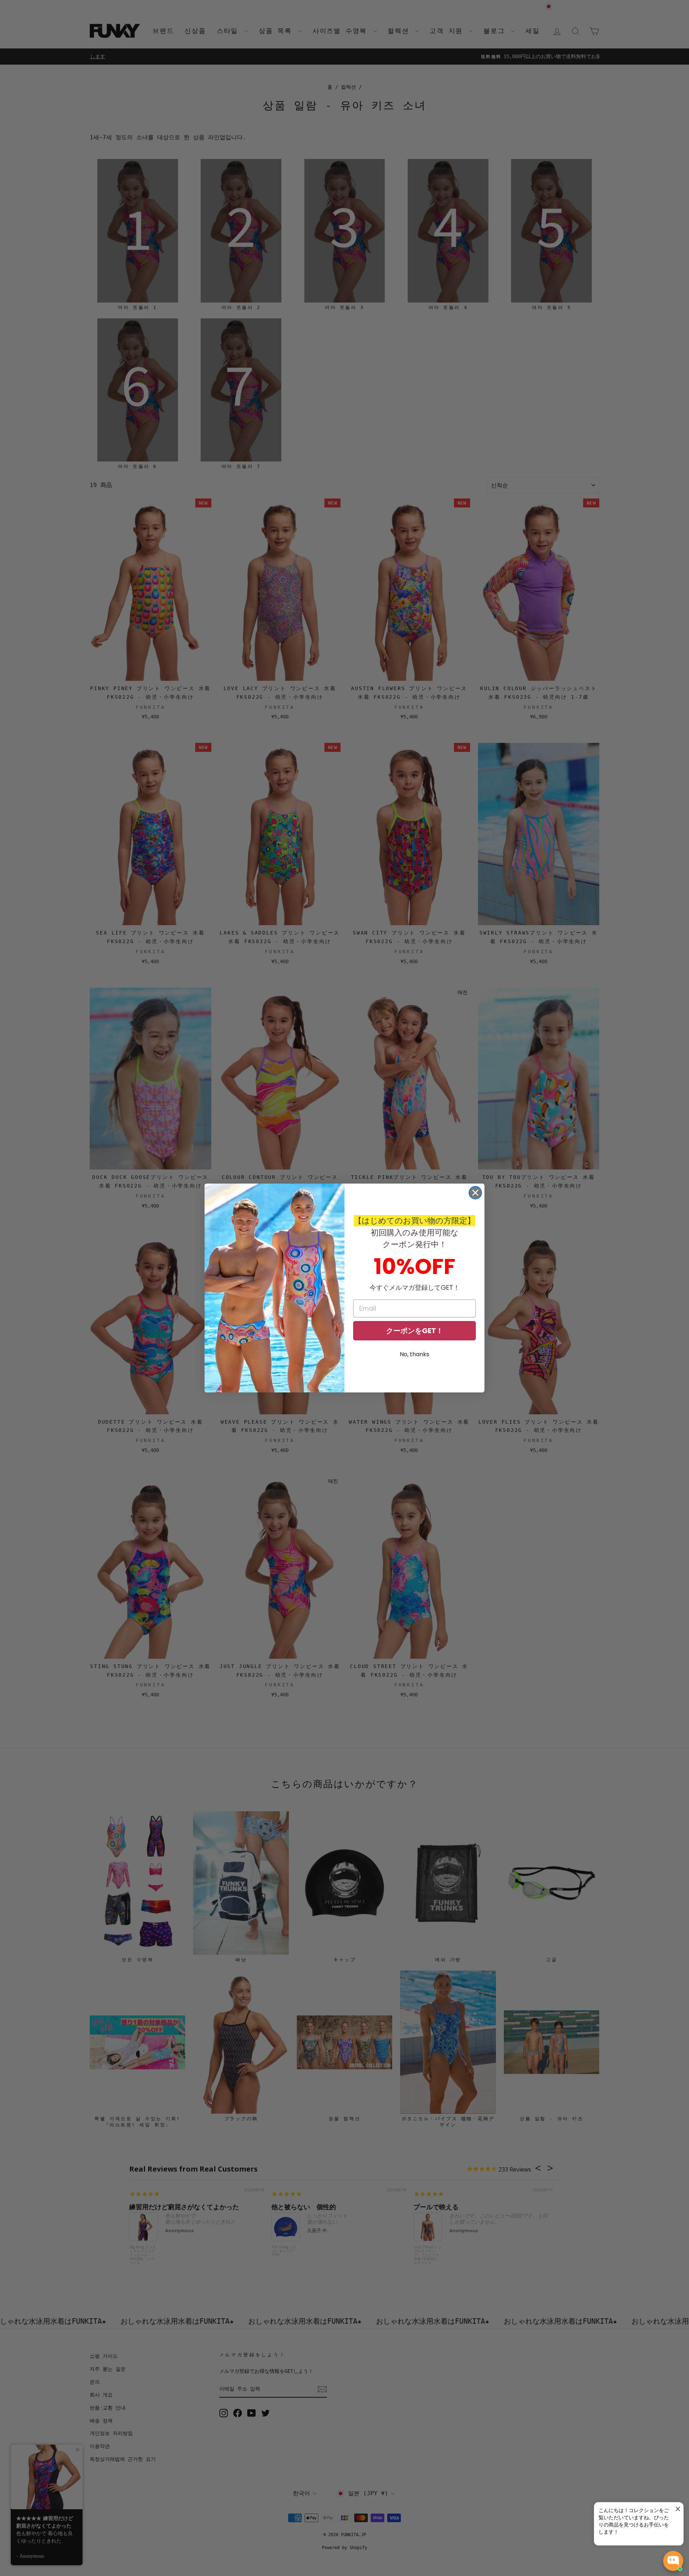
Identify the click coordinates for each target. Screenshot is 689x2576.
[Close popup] (677, 2509)
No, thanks (414, 1354)
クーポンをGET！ (415, 1331)
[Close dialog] (475, 1193)
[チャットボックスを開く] (673, 2561)
